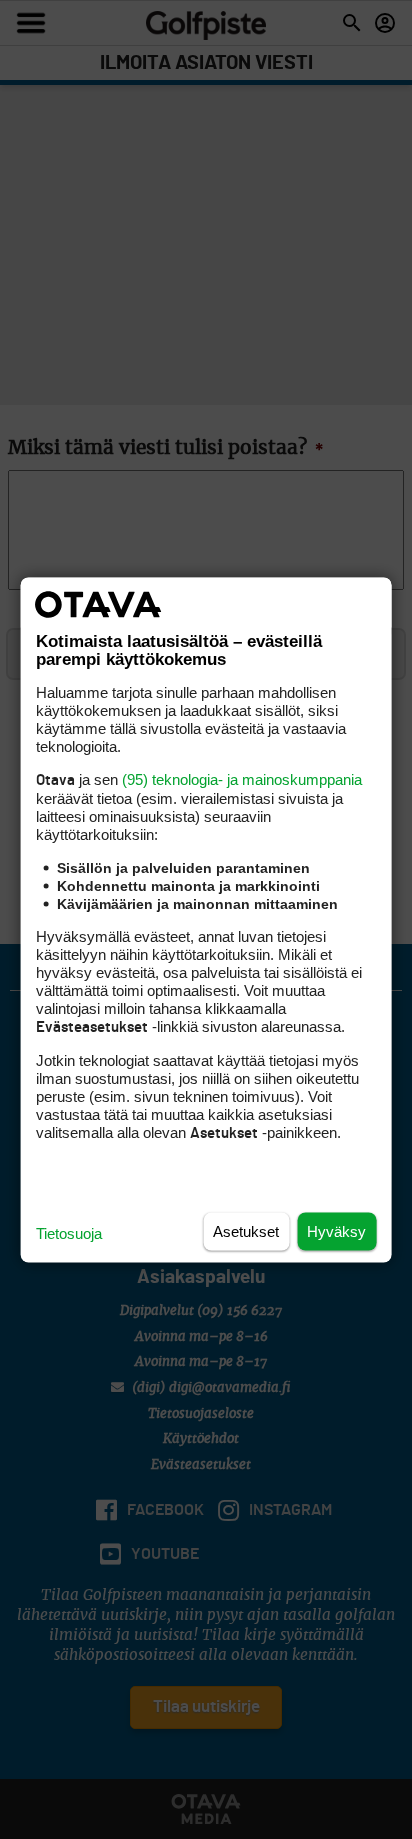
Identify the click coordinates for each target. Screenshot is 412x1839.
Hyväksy (336, 1230)
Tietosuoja (69, 1232)
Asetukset (246, 1230)
